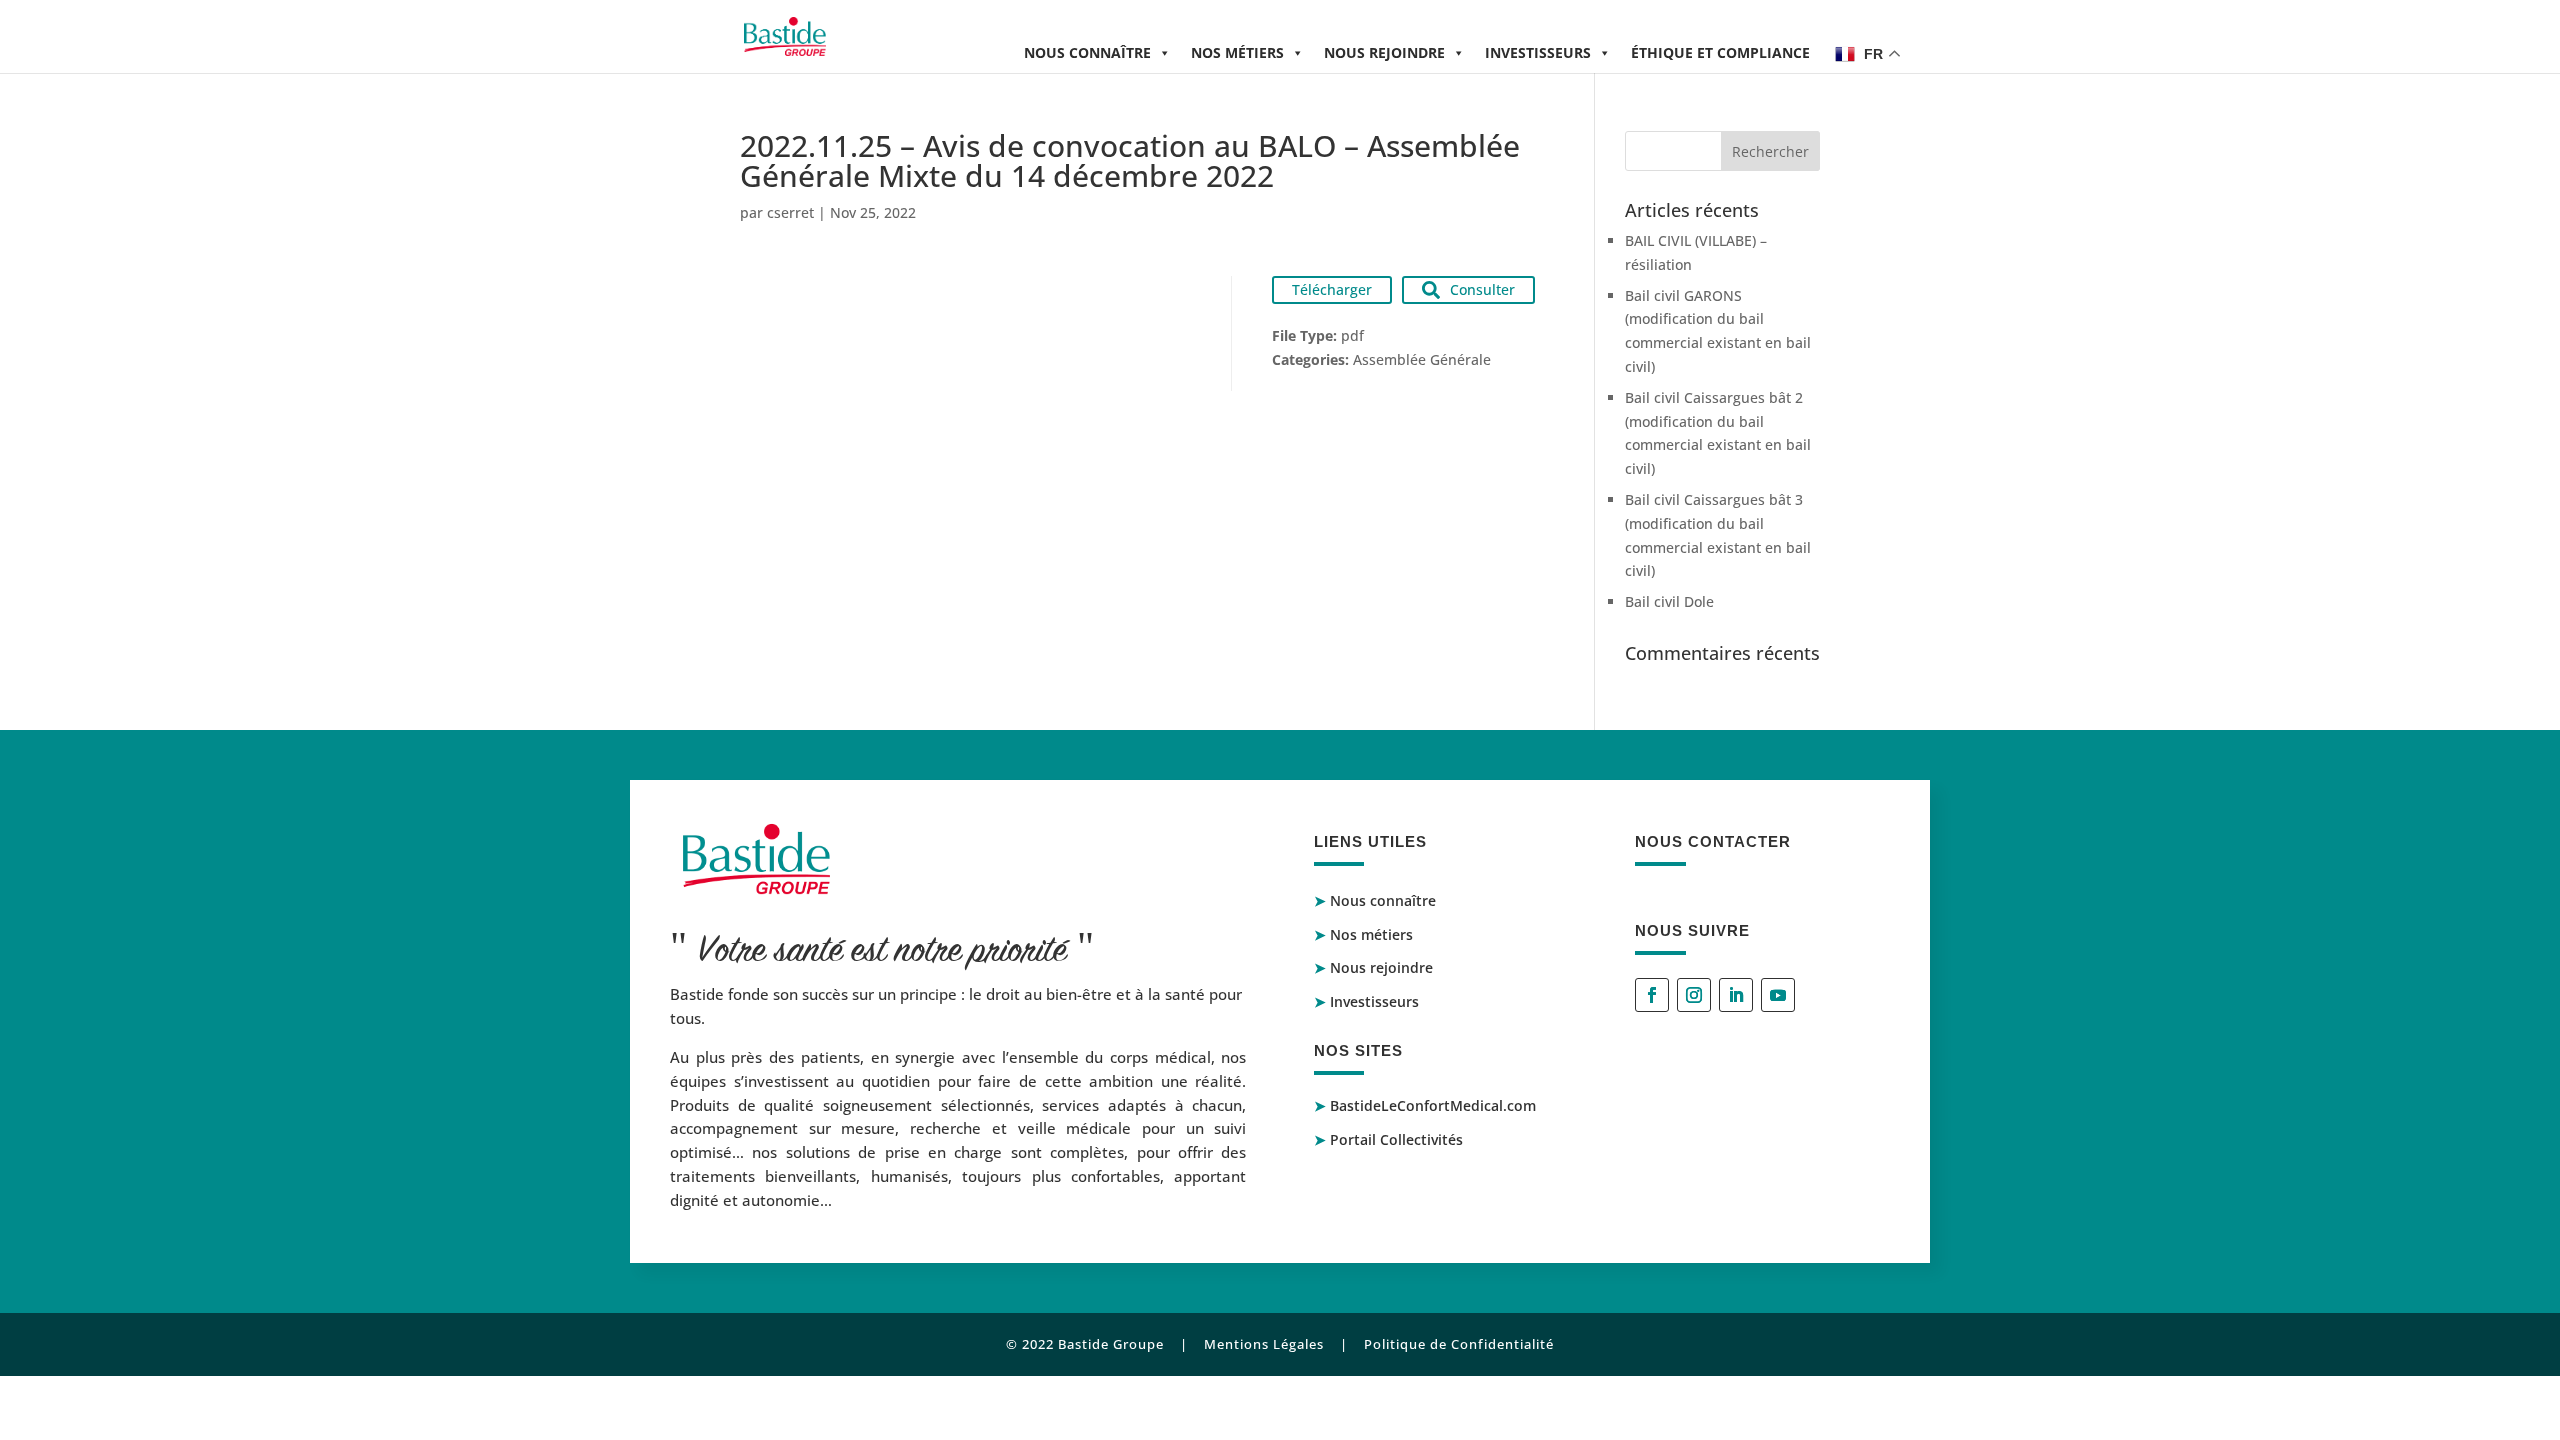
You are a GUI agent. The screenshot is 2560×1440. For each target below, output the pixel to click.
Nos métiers (1237, 52)
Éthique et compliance (1720, 52)
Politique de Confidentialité (1459, 1344)
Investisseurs (1538, 52)
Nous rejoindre (1384, 52)
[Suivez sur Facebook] (1652, 995)
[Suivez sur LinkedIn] (1736, 995)
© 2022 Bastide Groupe (1085, 1344)
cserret (790, 212)
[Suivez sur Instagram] (1694, 995)
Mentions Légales (1264, 1344)
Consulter (1482, 289)
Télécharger (1332, 289)
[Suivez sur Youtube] (1778, 995)
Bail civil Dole (1669, 601)
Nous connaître (1087, 52)
